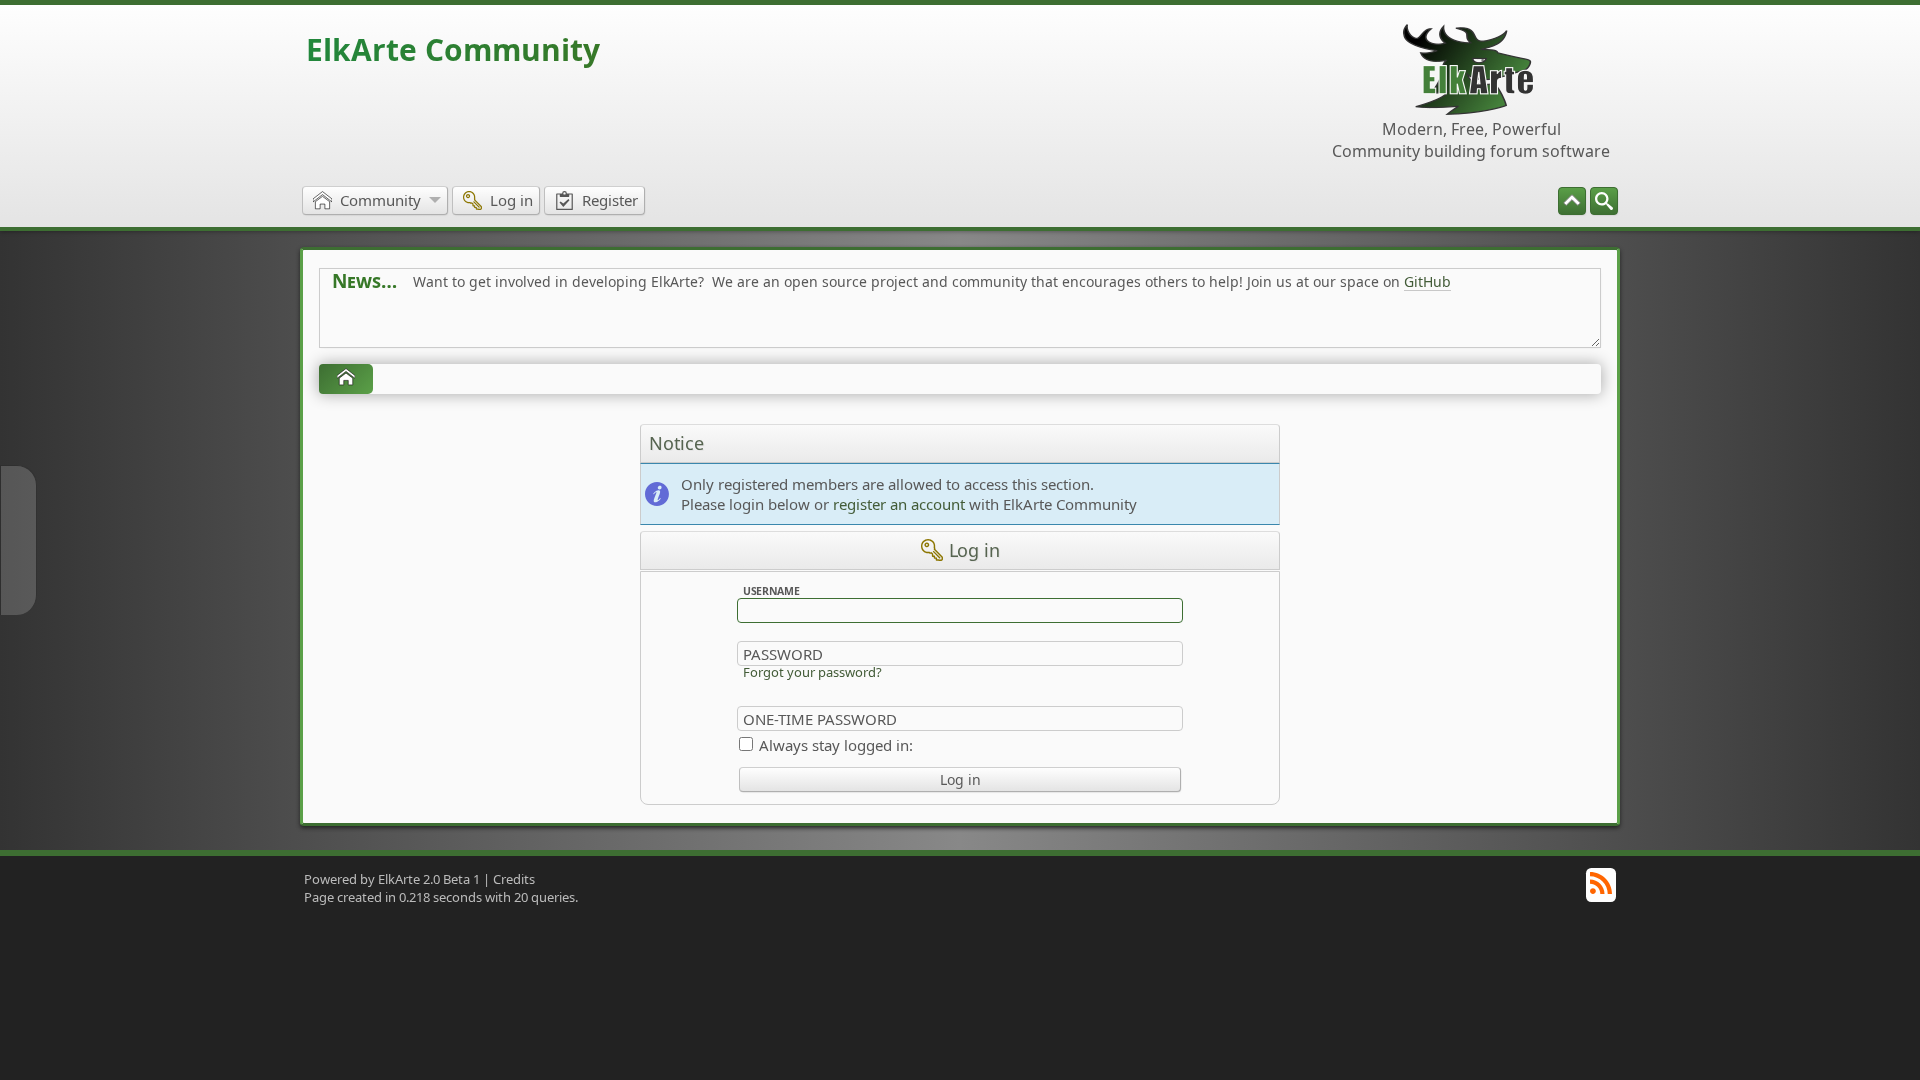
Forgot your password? (812, 672)
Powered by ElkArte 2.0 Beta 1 (392, 879)
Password (783, 654)
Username (771, 591)
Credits (514, 879)
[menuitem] (1604, 201)
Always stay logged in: (836, 745)
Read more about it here (414, 326)
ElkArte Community (453, 49)
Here (646, 326)
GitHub (1427, 281)
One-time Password (820, 719)
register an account (899, 504)
